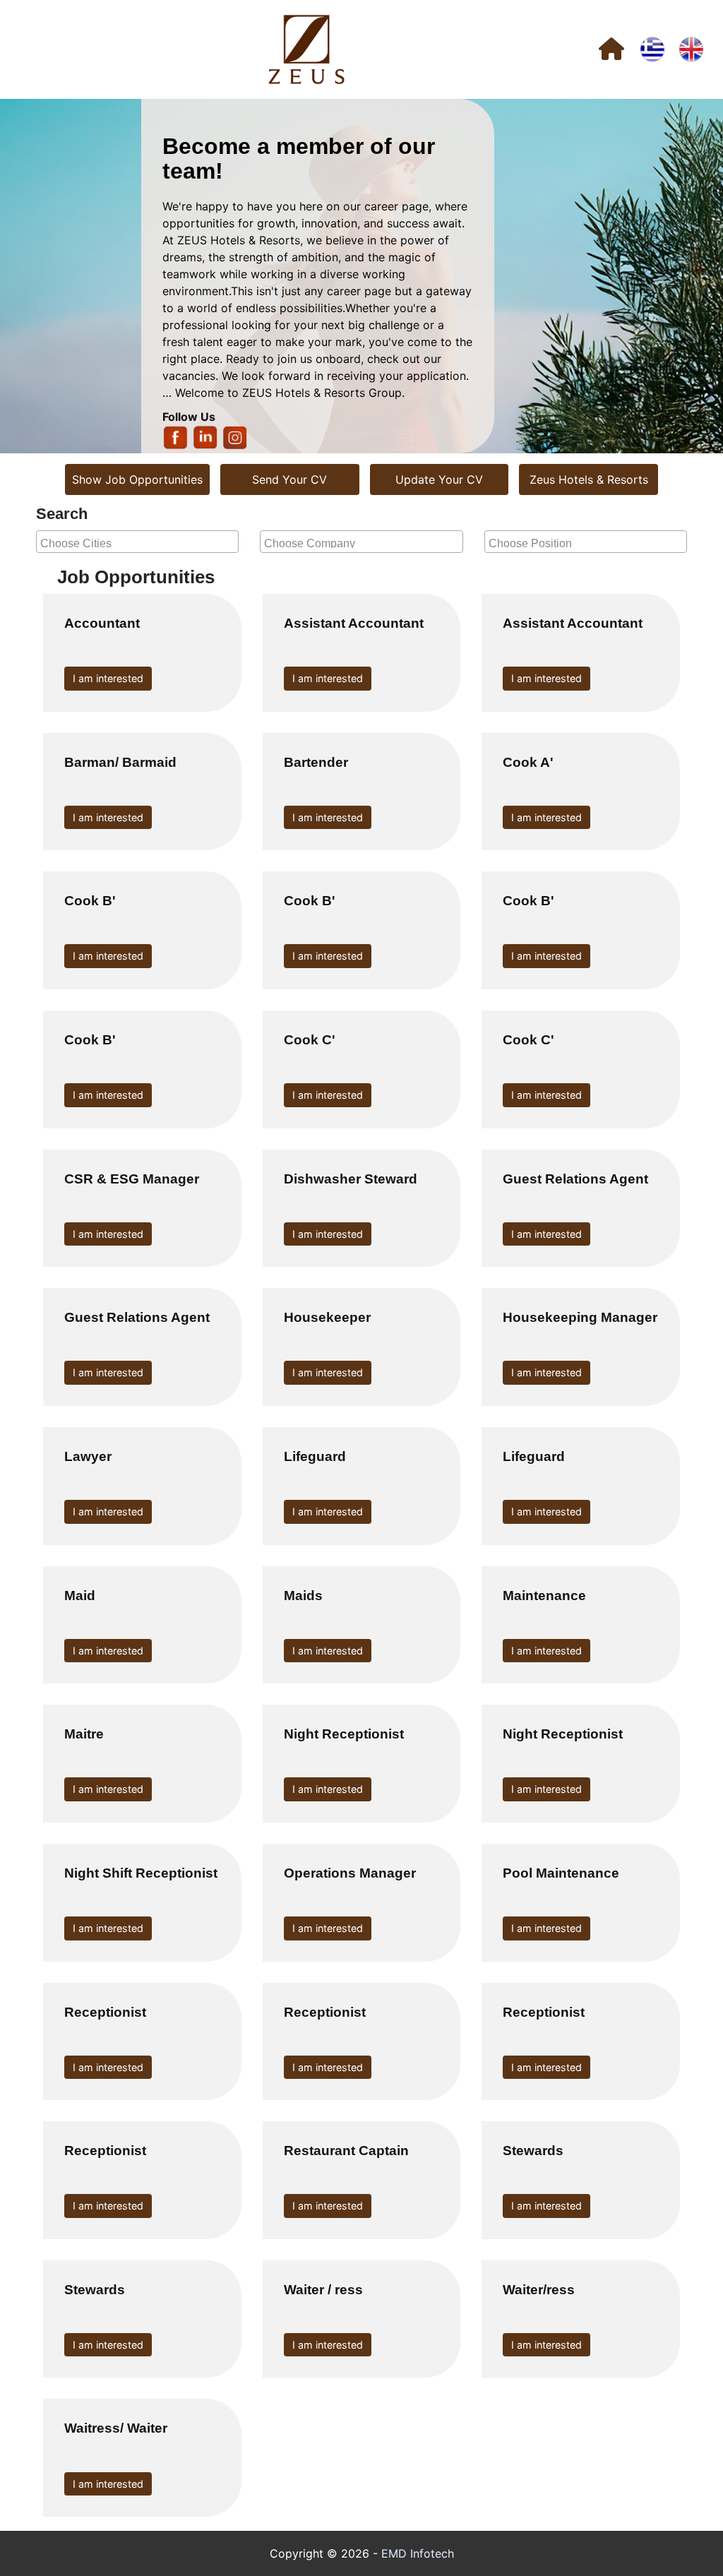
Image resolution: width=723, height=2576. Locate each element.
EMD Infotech (418, 2553)
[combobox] (137, 542)
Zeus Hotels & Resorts (589, 479)
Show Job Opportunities (137, 479)
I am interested (108, 678)
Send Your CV (289, 479)
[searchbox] (139, 542)
